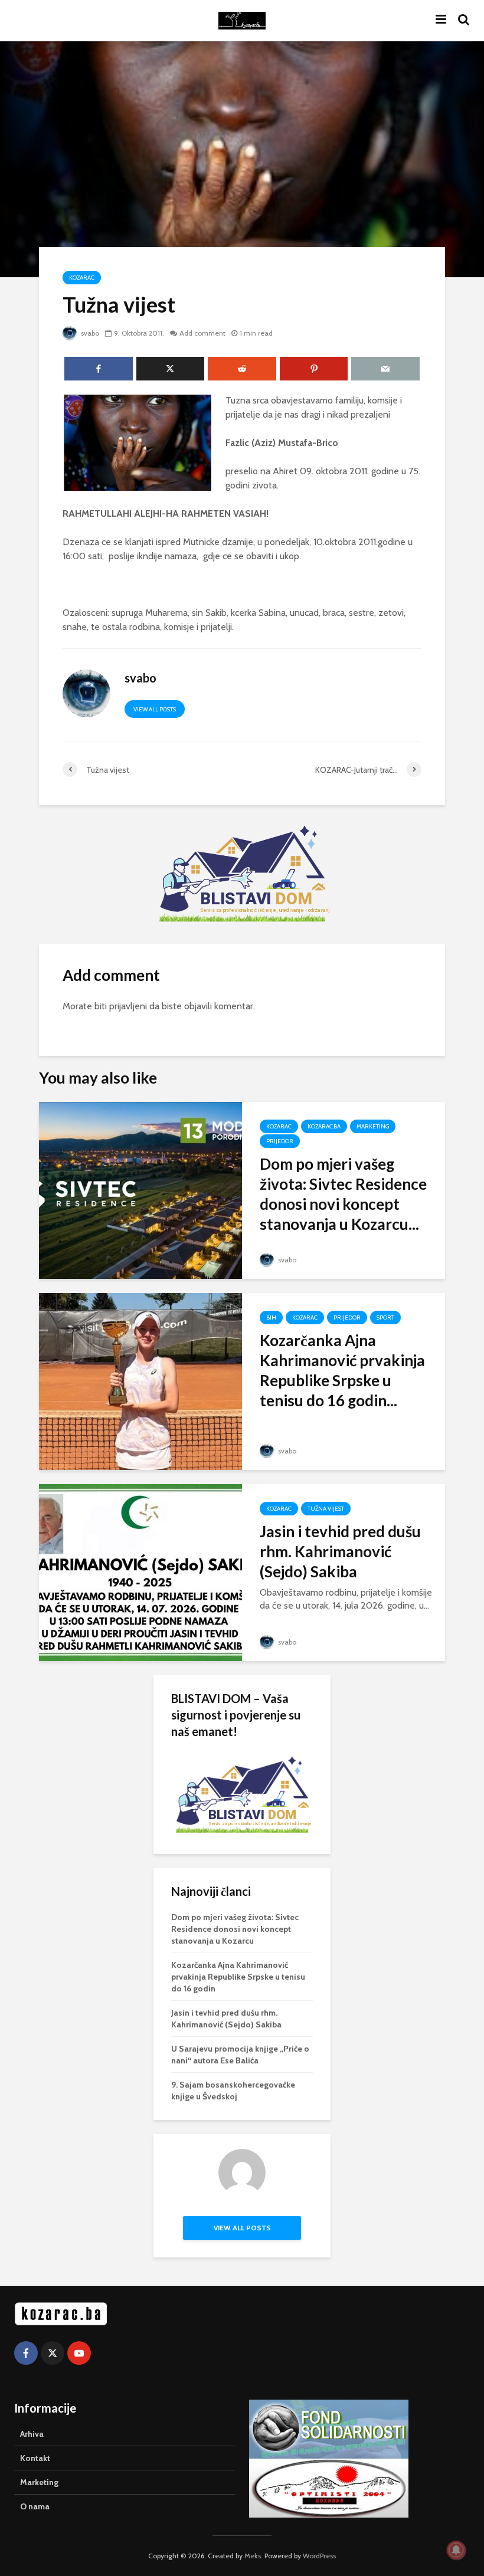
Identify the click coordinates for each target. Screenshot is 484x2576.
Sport (385, 1317)
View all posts (155, 709)
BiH (271, 1317)
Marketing (373, 1126)
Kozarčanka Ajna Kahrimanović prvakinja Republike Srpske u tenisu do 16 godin (238, 1977)
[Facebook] (26, 2353)
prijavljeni (128, 1006)
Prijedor (280, 1141)
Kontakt (35, 2458)
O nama (35, 2506)
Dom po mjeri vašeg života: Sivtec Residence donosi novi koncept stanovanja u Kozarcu (235, 1929)
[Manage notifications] (456, 2550)
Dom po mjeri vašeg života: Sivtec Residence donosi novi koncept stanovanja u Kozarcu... (343, 1194)
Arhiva (32, 2434)
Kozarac (82, 278)
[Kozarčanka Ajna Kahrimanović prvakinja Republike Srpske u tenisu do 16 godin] (140, 1381)
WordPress (319, 2556)
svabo (89, 333)
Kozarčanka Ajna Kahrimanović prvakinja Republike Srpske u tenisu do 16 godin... (342, 1370)
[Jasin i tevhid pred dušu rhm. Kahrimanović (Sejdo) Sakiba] (140, 1572)
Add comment (202, 333)
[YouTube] (79, 2353)
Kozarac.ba (324, 1126)
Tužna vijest (326, 1509)
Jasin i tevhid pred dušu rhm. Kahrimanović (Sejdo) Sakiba (340, 1551)
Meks (253, 2556)
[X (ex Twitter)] (53, 2353)
